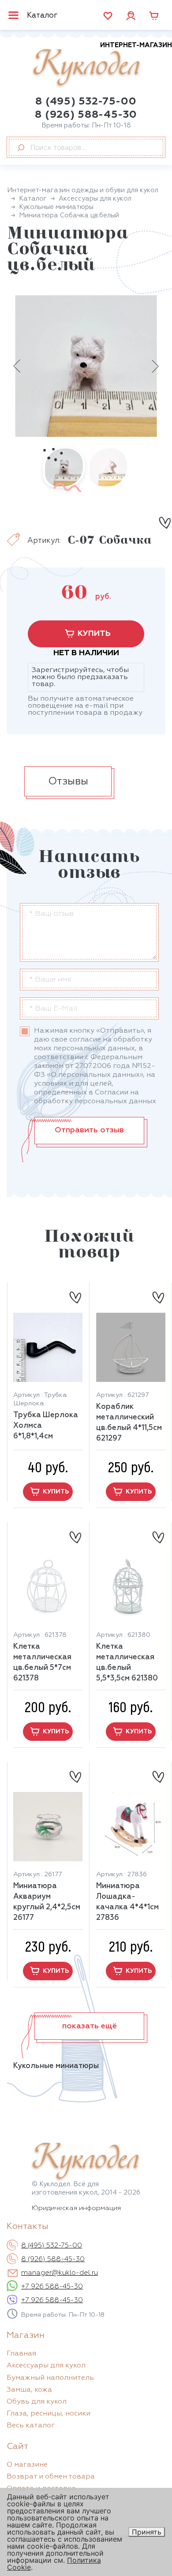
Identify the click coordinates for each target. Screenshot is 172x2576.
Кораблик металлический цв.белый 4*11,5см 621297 (129, 1423)
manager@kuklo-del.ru (60, 2273)
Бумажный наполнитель (50, 2378)
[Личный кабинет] (131, 15)
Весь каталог (31, 2426)
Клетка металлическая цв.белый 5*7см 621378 (42, 1663)
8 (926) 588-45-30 (86, 115)
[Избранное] (108, 16)
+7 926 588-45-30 (52, 2287)
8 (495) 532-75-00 (86, 101)
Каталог (42, 16)
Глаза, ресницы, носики (49, 2414)
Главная (21, 2354)
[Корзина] (154, 16)
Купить (94, 634)
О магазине (27, 2465)
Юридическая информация (76, 2208)
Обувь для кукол (37, 2402)
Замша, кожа (29, 2390)
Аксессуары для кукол (46, 2366)
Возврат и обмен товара (51, 2477)
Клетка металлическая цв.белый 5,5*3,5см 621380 (127, 1663)
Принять (147, 2532)
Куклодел (102, 65)
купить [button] (56, 1492)
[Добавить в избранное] (165, 523)
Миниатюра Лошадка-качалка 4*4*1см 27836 (127, 1902)
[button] (89, 2026)
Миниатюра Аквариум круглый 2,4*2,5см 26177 (47, 1902)
